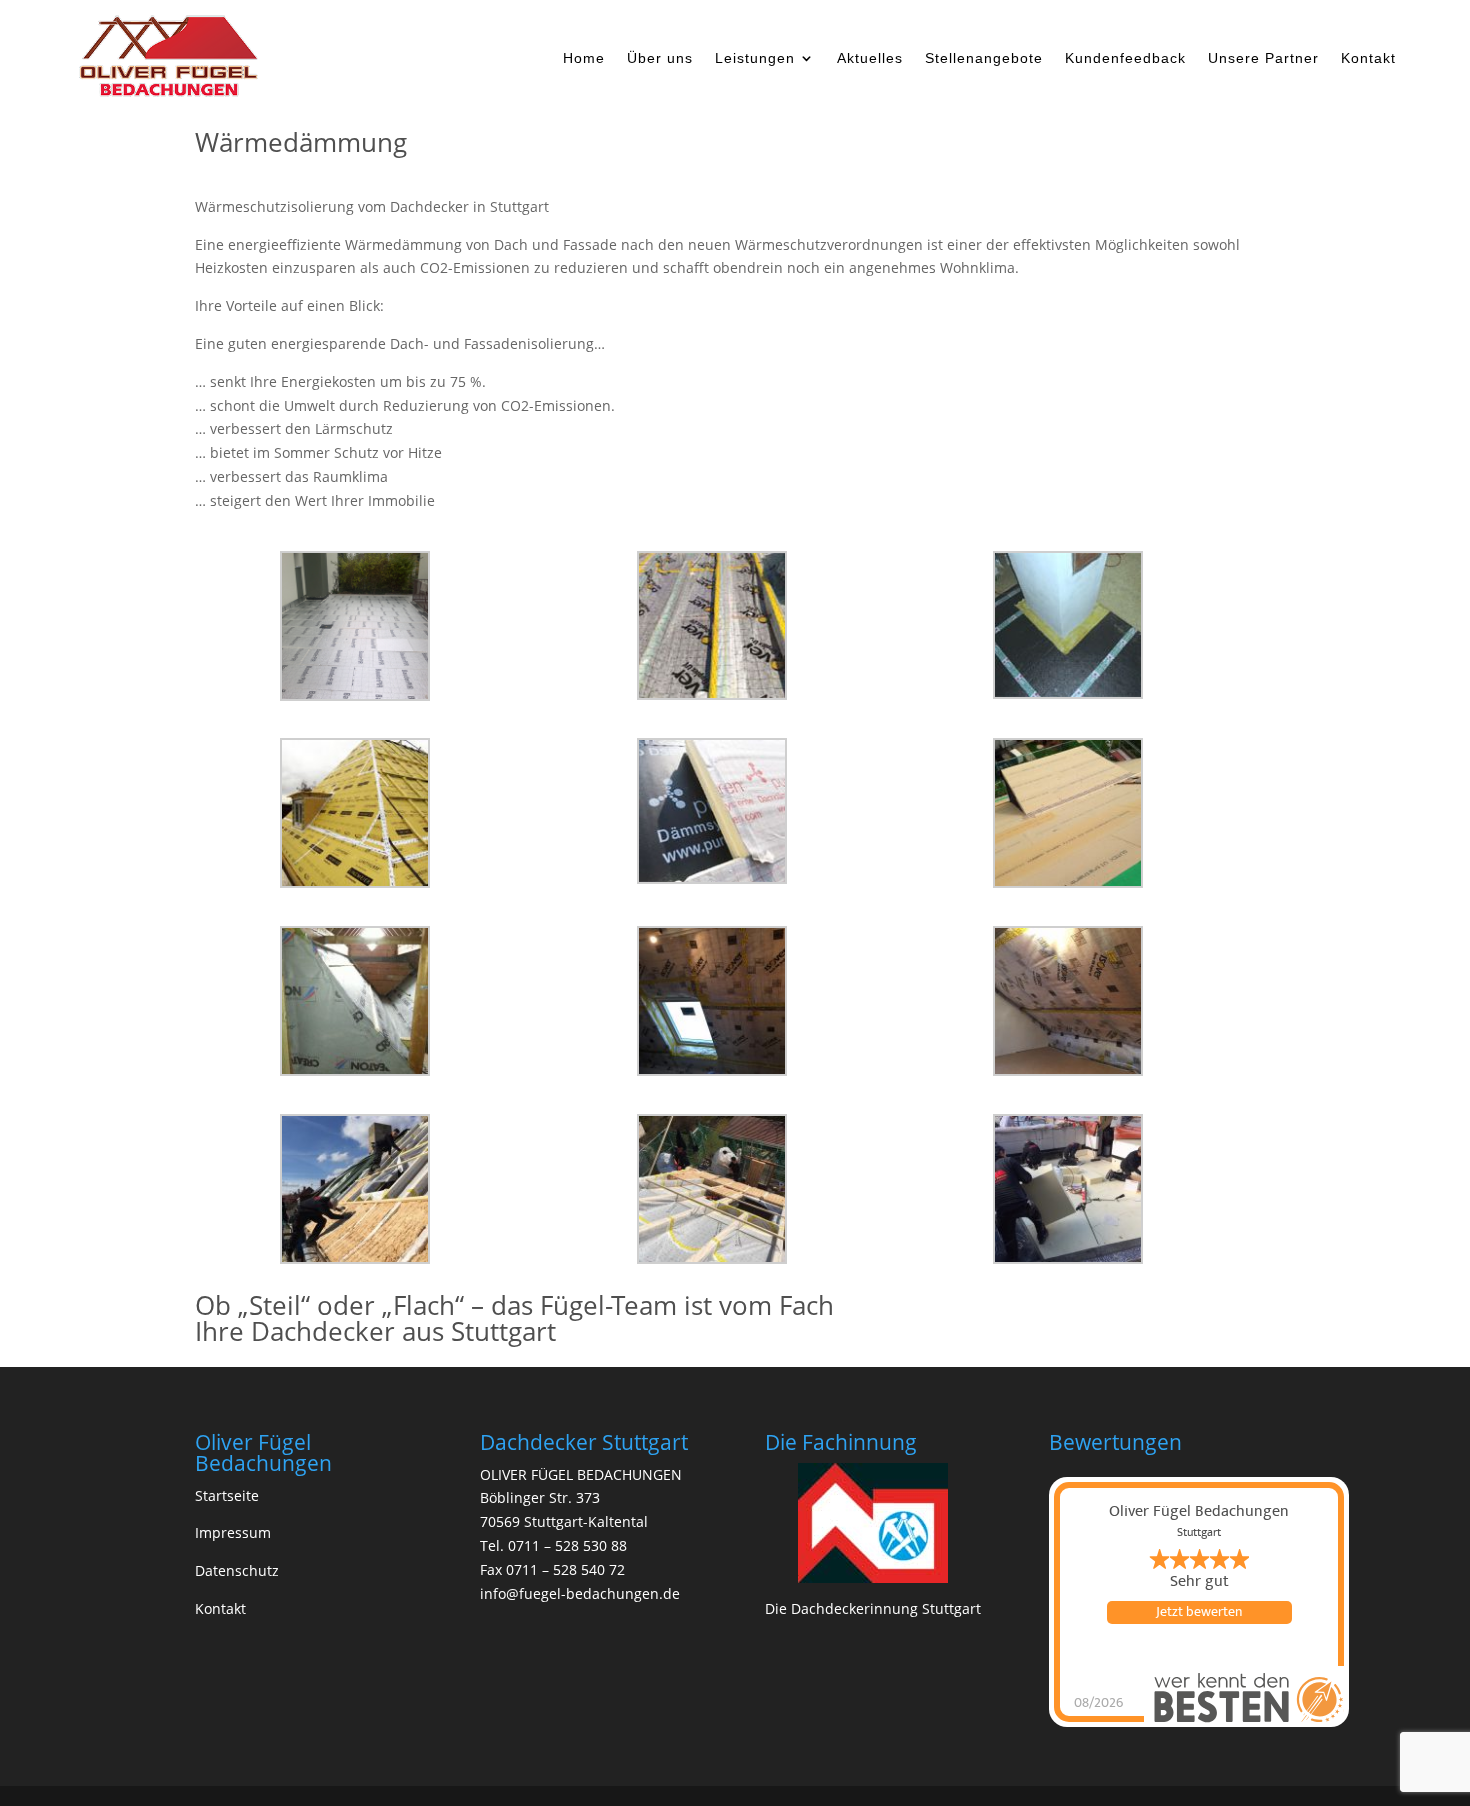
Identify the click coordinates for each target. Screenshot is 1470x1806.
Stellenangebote (984, 58)
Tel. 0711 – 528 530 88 (553, 1545)
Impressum (233, 1532)
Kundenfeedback (1125, 58)
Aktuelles (870, 58)
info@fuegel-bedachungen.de (580, 1593)
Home (584, 58)
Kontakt (1368, 58)
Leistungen (755, 58)
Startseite (227, 1495)
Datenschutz (237, 1570)
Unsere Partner (1263, 58)
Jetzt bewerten (1199, 1612)
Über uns (660, 58)
